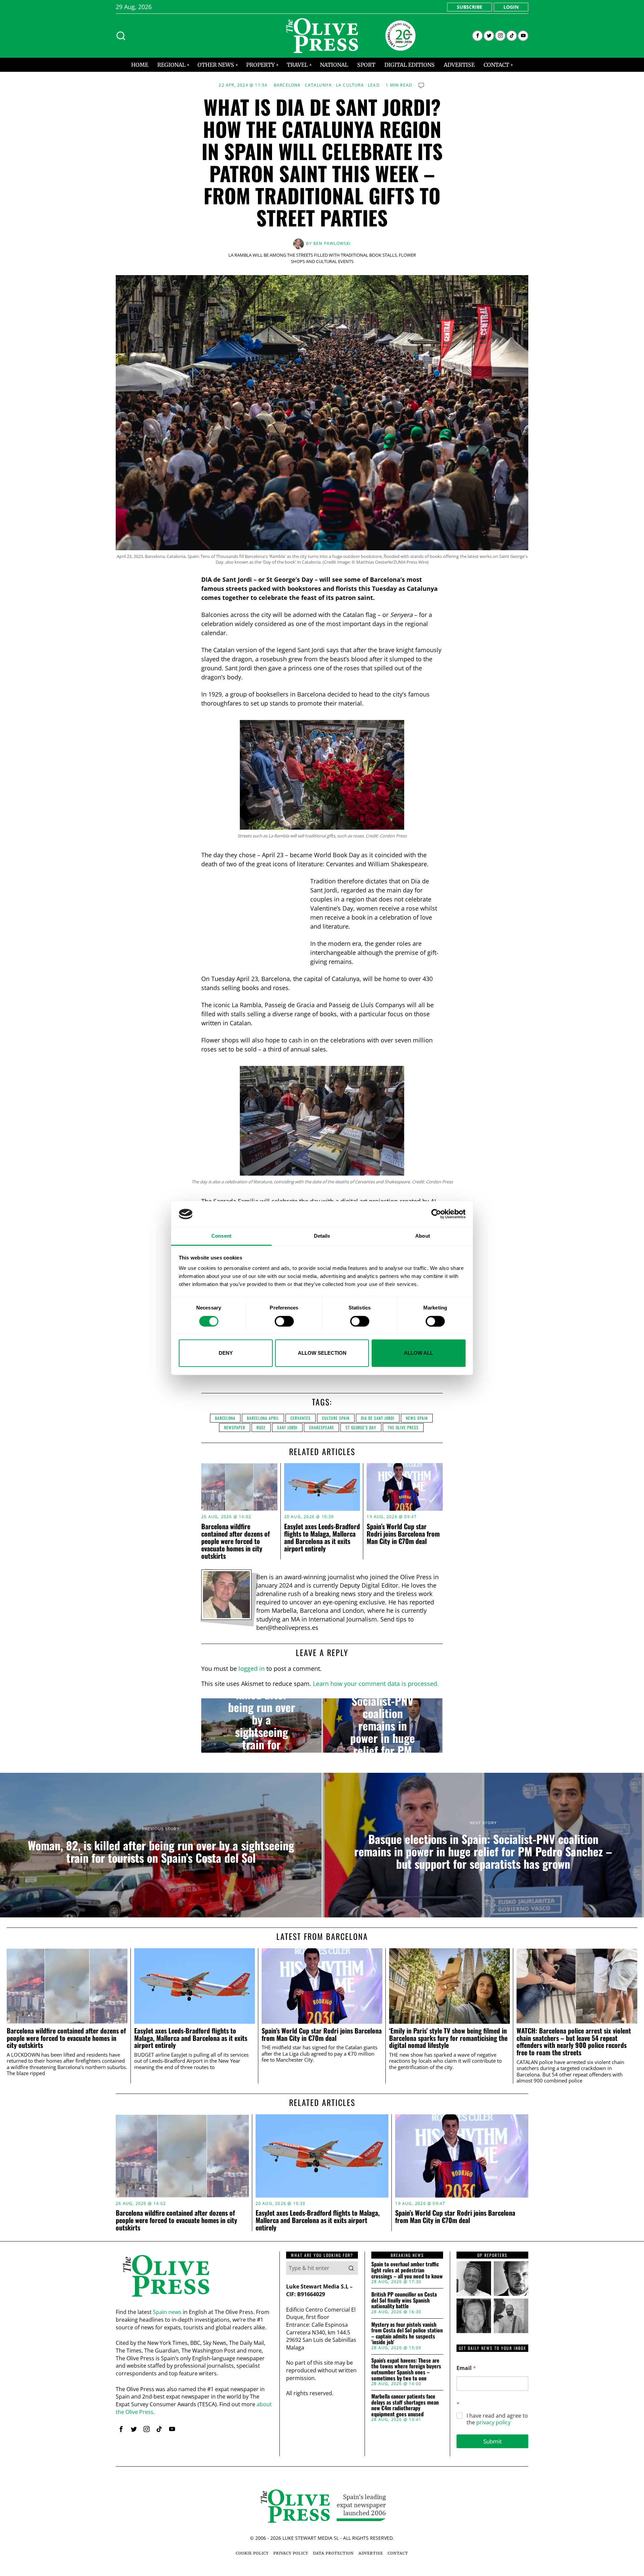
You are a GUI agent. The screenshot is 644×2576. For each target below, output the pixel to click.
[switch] (284, 1321)
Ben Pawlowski (332, 243)
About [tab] (423, 1236)
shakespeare (321, 1427)
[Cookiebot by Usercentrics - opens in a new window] (436, 1214)
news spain (417, 1418)
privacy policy (493, 2422)
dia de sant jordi (378, 1418)
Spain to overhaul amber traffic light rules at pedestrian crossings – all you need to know (407, 2270)
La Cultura (350, 85)
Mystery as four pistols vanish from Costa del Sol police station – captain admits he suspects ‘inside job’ (407, 2333)
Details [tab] (322, 1236)
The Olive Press (403, 1427)
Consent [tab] (221, 1236)
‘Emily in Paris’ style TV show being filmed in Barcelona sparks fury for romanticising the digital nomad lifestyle (448, 2038)
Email (466, 2368)
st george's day (361, 1427)
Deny (226, 1353)
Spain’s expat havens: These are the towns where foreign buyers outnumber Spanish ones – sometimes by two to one (406, 2369)
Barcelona (287, 85)
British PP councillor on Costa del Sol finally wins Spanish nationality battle (404, 2300)
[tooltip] (477, 36)
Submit (493, 2441)
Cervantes (301, 1418)
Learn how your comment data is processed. (376, 1684)
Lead (374, 85)
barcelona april (263, 1418)
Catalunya (318, 85)
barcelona (225, 1418)
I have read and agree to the (497, 2419)
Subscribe (470, 7)
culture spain (336, 1418)
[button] (351, 2268)
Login (511, 7)
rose (261, 1427)
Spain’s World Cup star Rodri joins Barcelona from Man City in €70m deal (403, 1534)
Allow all (418, 1353)
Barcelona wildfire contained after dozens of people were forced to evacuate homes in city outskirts (235, 1541)
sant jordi (287, 1427)
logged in (252, 1668)
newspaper (235, 1427)
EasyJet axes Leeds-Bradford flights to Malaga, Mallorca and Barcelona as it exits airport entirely (322, 1537)
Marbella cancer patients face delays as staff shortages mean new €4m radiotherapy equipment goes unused (405, 2405)
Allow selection (322, 1353)
